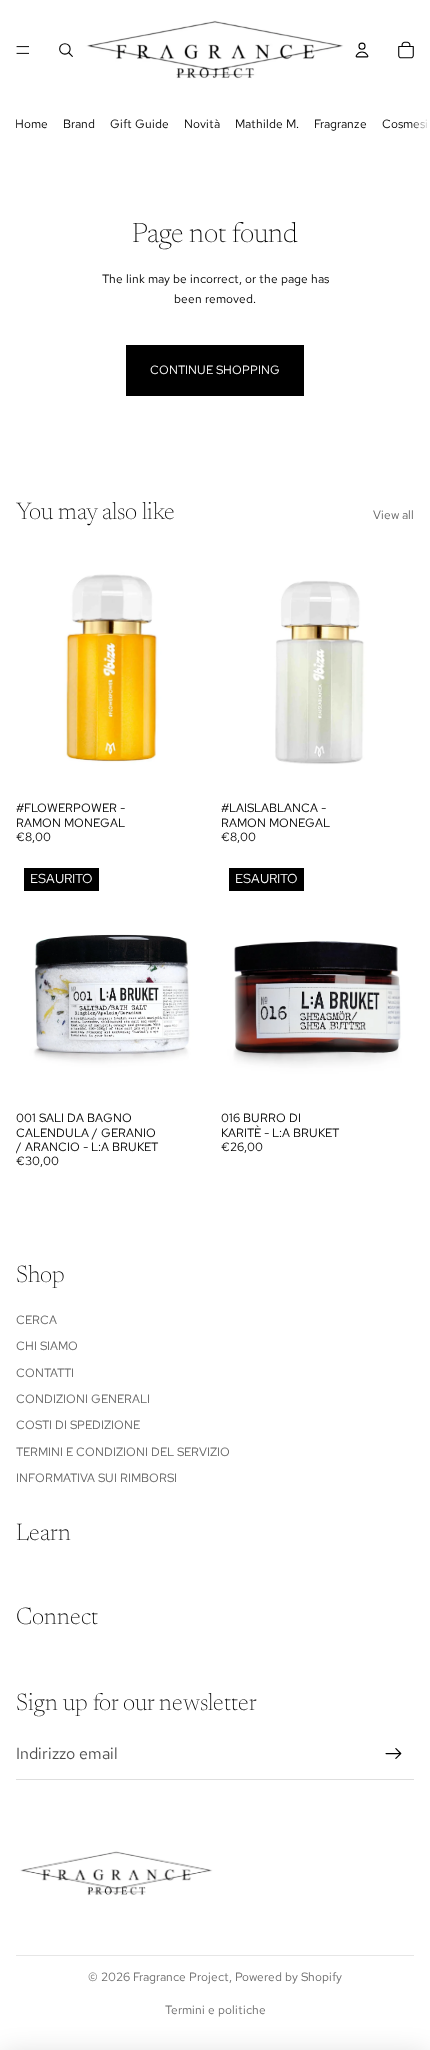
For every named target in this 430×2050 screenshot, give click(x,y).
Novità (202, 124)
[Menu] (23, 50)
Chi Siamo (47, 1346)
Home (31, 124)
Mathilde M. (267, 124)
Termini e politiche (215, 2010)
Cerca (36, 1320)
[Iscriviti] (394, 1754)
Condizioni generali (83, 1399)
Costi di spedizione (78, 1425)
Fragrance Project (181, 1977)
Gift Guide (139, 124)
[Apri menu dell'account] (362, 50)
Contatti (45, 1373)
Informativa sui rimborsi (96, 1478)
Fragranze (340, 124)
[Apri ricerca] (66, 50)
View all (393, 515)
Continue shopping (215, 370)
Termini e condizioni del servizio (123, 1452)
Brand (79, 124)
